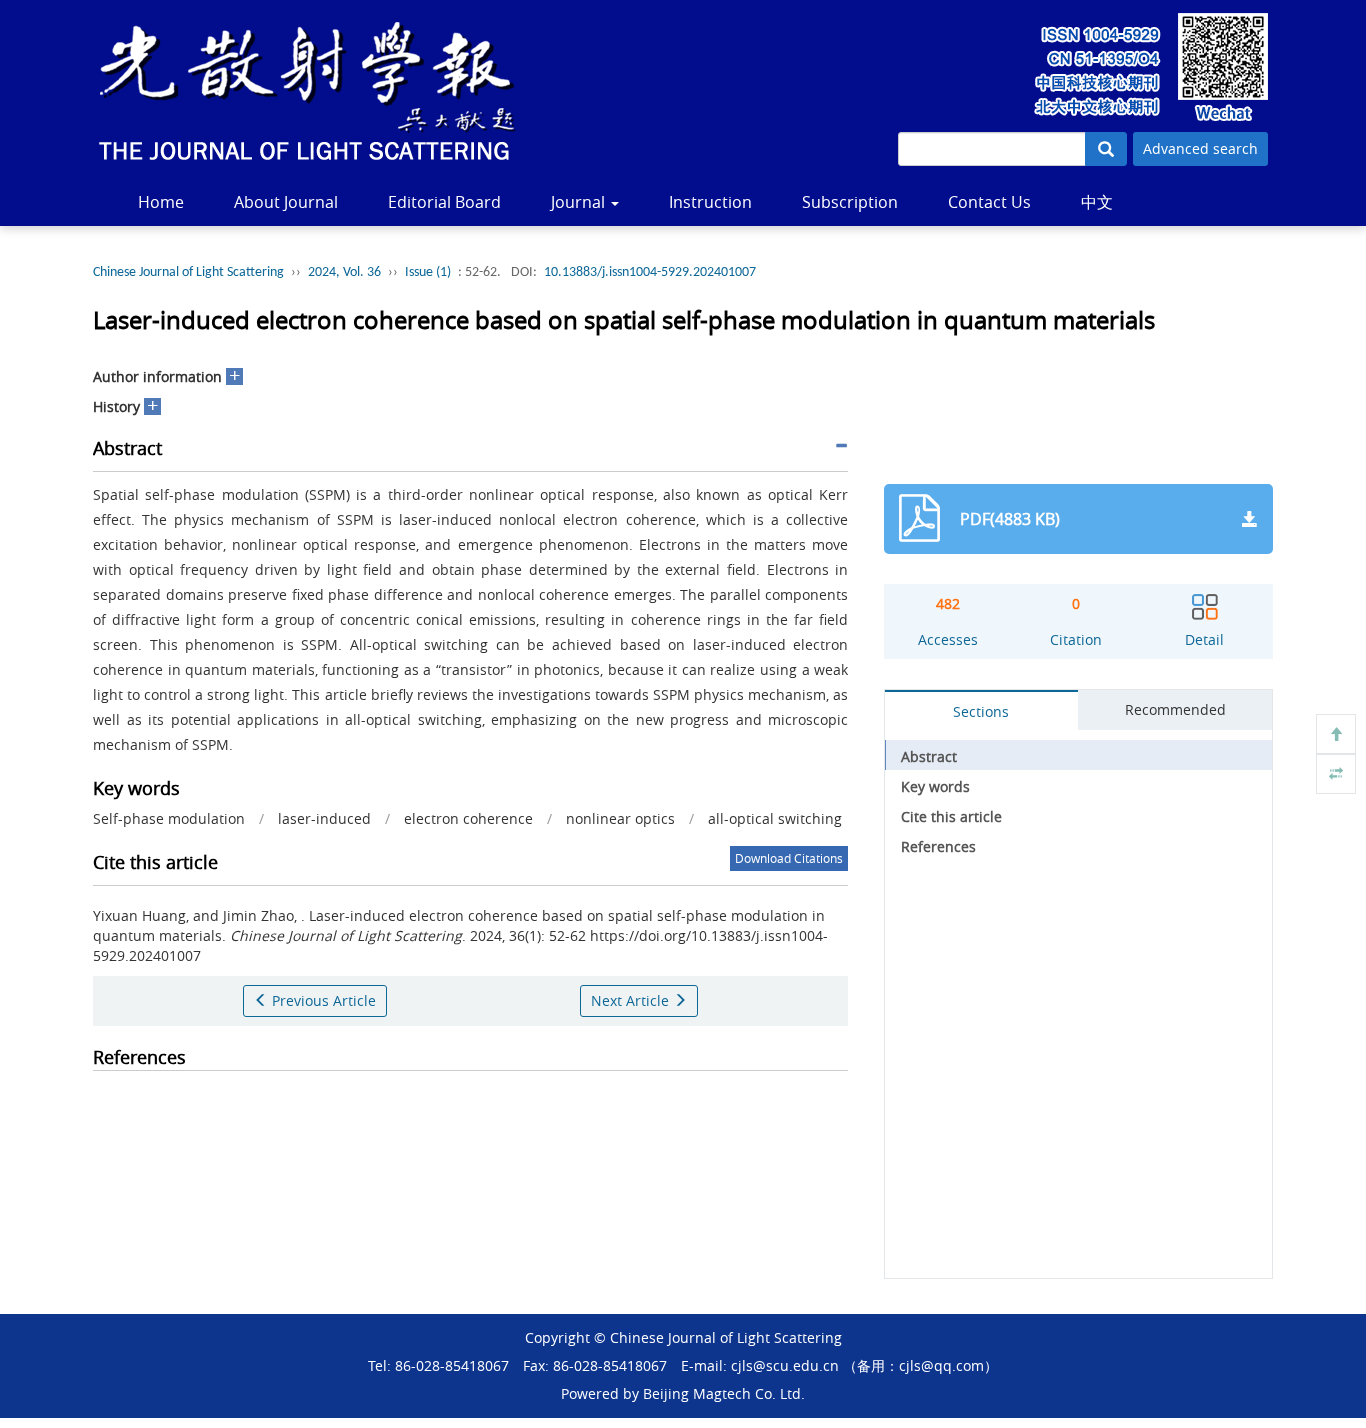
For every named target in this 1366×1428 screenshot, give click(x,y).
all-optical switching (775, 818)
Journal (580, 202)
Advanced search (1200, 148)
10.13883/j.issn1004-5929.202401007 (650, 272)
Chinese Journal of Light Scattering (188, 272)
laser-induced (324, 818)
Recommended (1175, 709)
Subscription (850, 202)
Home (161, 202)
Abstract (929, 756)
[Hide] (1336, 774)
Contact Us (989, 202)
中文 (1097, 202)
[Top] (1336, 734)
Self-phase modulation (169, 818)
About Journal (286, 202)
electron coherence (468, 818)
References (938, 846)
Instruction (710, 202)
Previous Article (322, 1000)
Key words (935, 786)
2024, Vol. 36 (344, 272)
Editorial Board (444, 202)
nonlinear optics (620, 818)
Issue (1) (428, 272)
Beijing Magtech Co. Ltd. (724, 1393)
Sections (981, 711)
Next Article (632, 1000)
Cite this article (951, 816)
